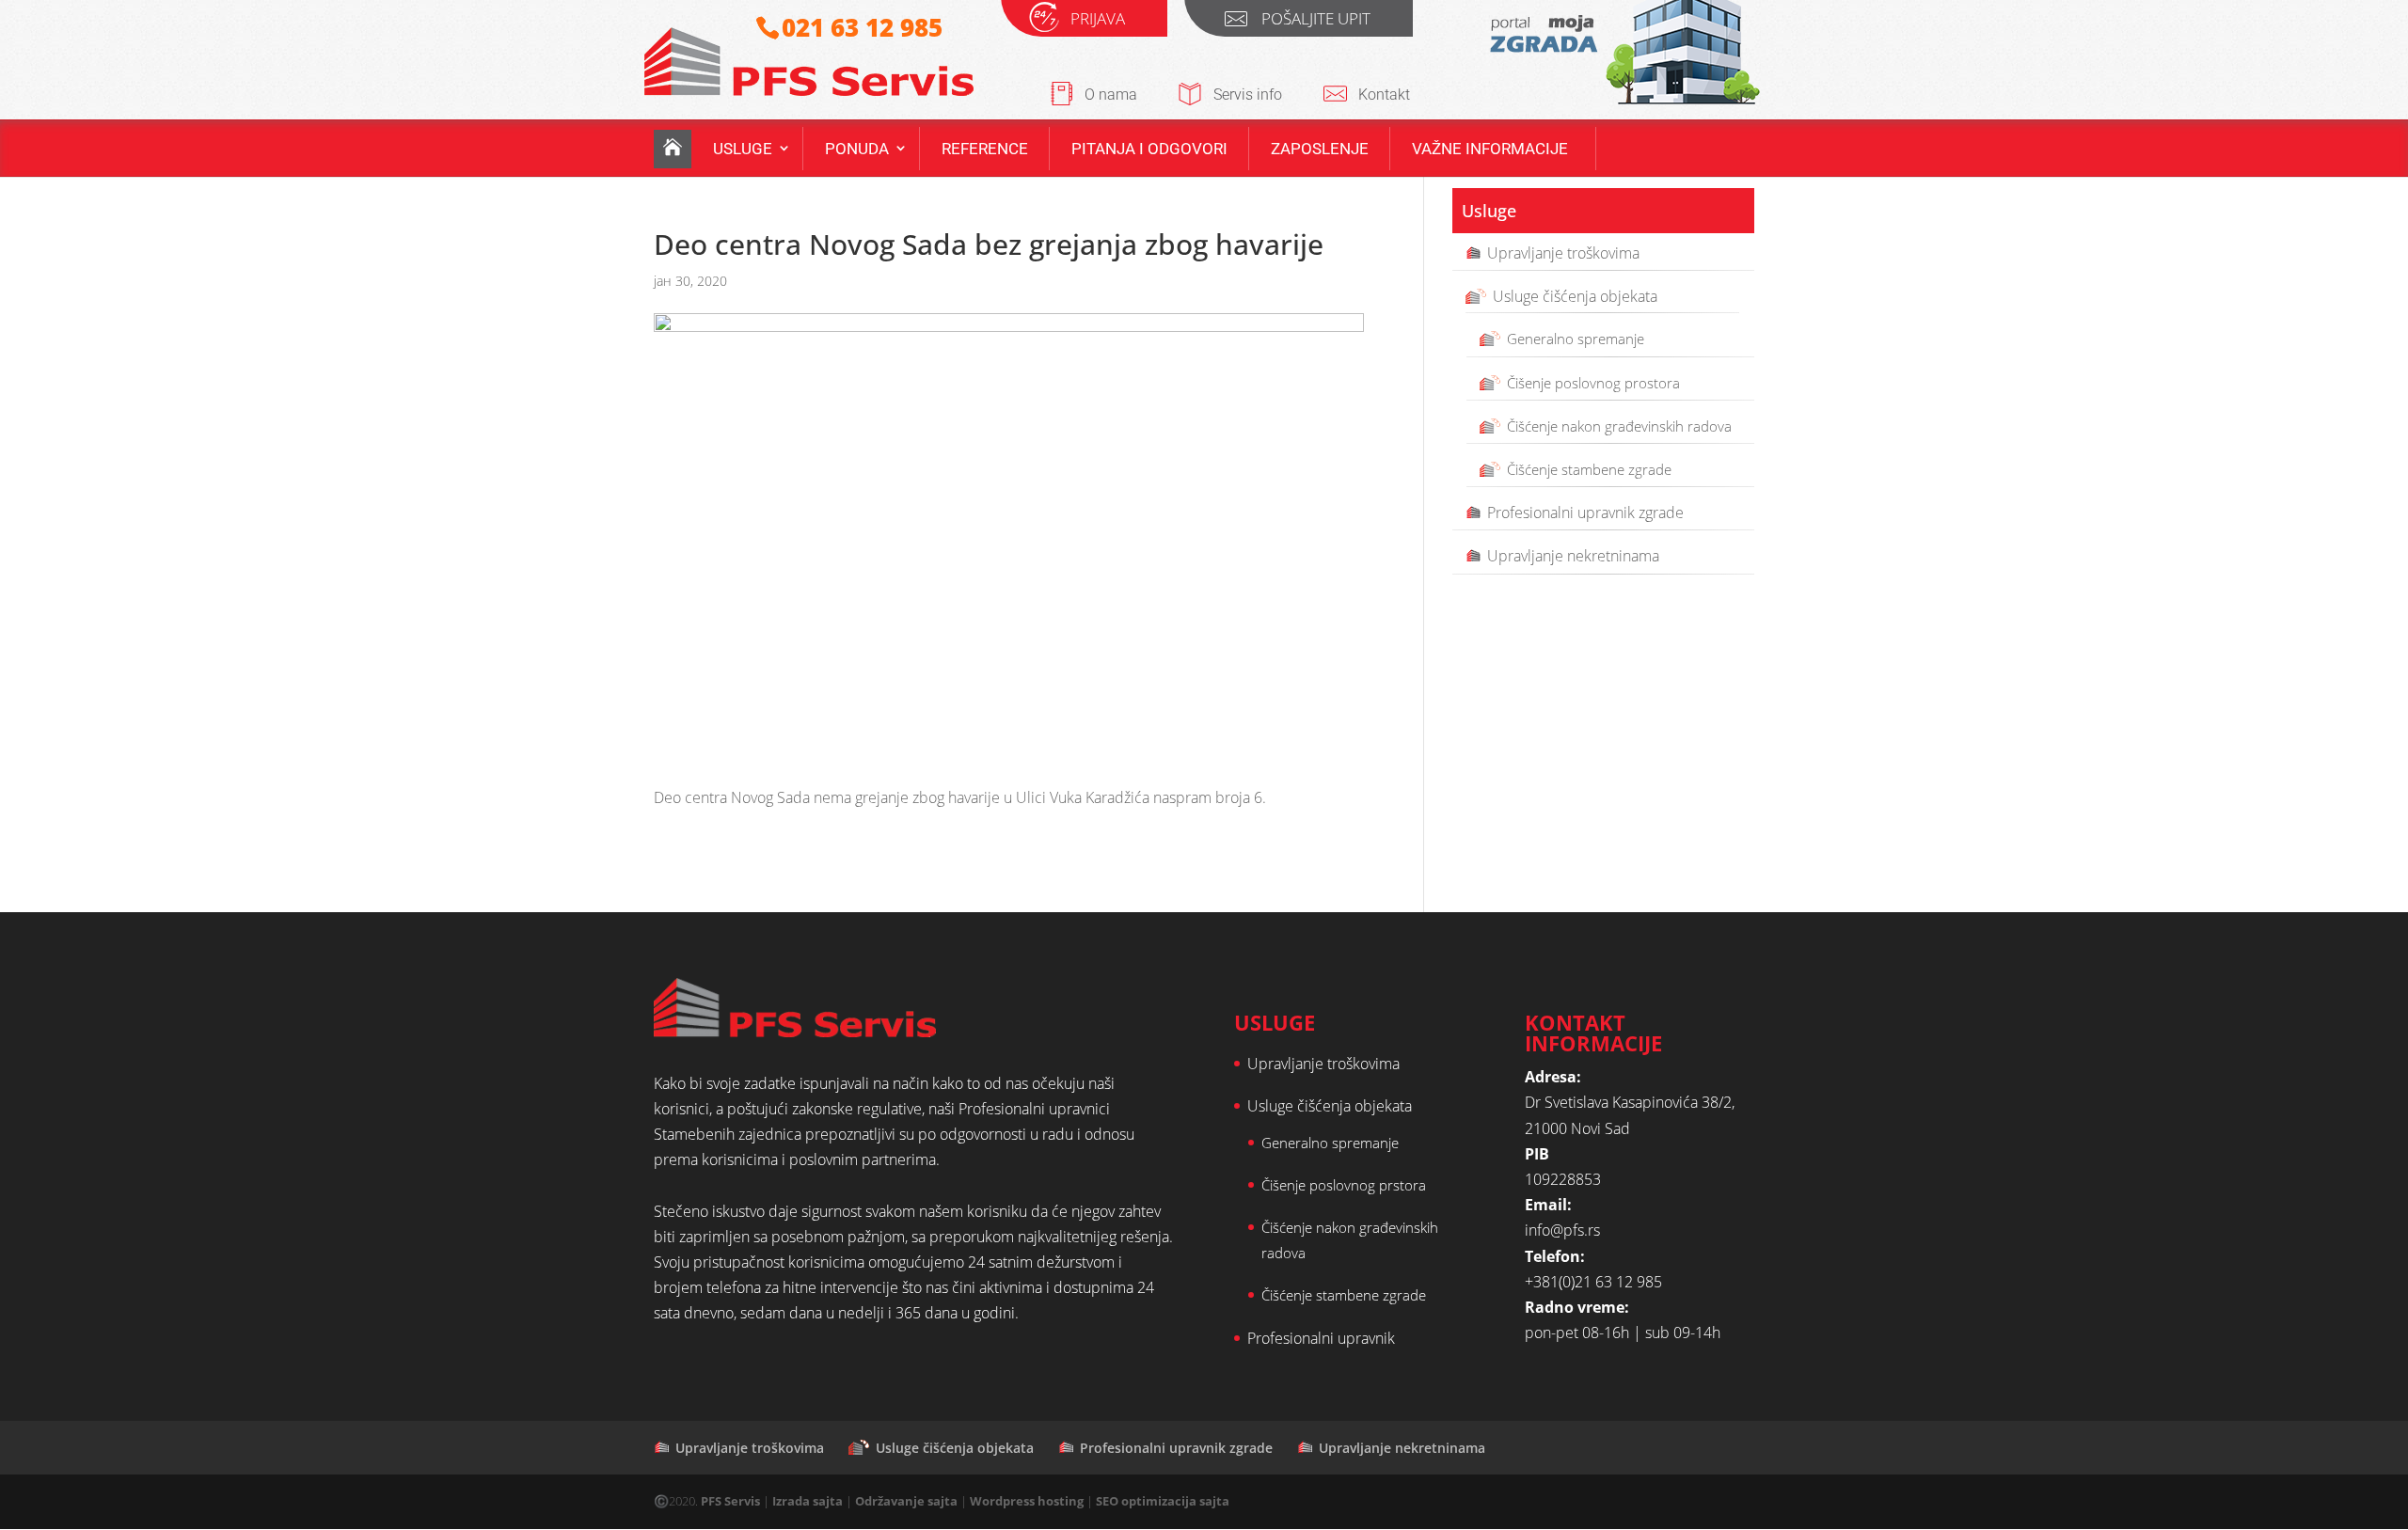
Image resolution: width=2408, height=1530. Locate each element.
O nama (1111, 95)
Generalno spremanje (1576, 339)
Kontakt (1384, 95)
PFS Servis (730, 1501)
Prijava (1098, 21)
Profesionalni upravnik (1321, 1338)
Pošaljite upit (1316, 21)
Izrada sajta (808, 1501)
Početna (673, 149)
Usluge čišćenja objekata (1575, 296)
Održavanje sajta (906, 1501)
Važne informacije (1490, 149)
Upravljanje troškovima (1563, 253)
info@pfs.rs (1562, 1230)
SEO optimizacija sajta (1163, 1501)
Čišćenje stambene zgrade (1589, 469)
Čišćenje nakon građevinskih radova (1619, 426)
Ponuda (857, 149)
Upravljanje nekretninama (1573, 556)
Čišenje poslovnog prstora (1344, 1185)
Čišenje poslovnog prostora (1593, 383)
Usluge (743, 149)
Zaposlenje (1320, 149)
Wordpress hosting (1027, 1501)
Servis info (1248, 95)
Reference (985, 149)
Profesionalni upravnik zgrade (1585, 513)
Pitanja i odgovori (1149, 149)
